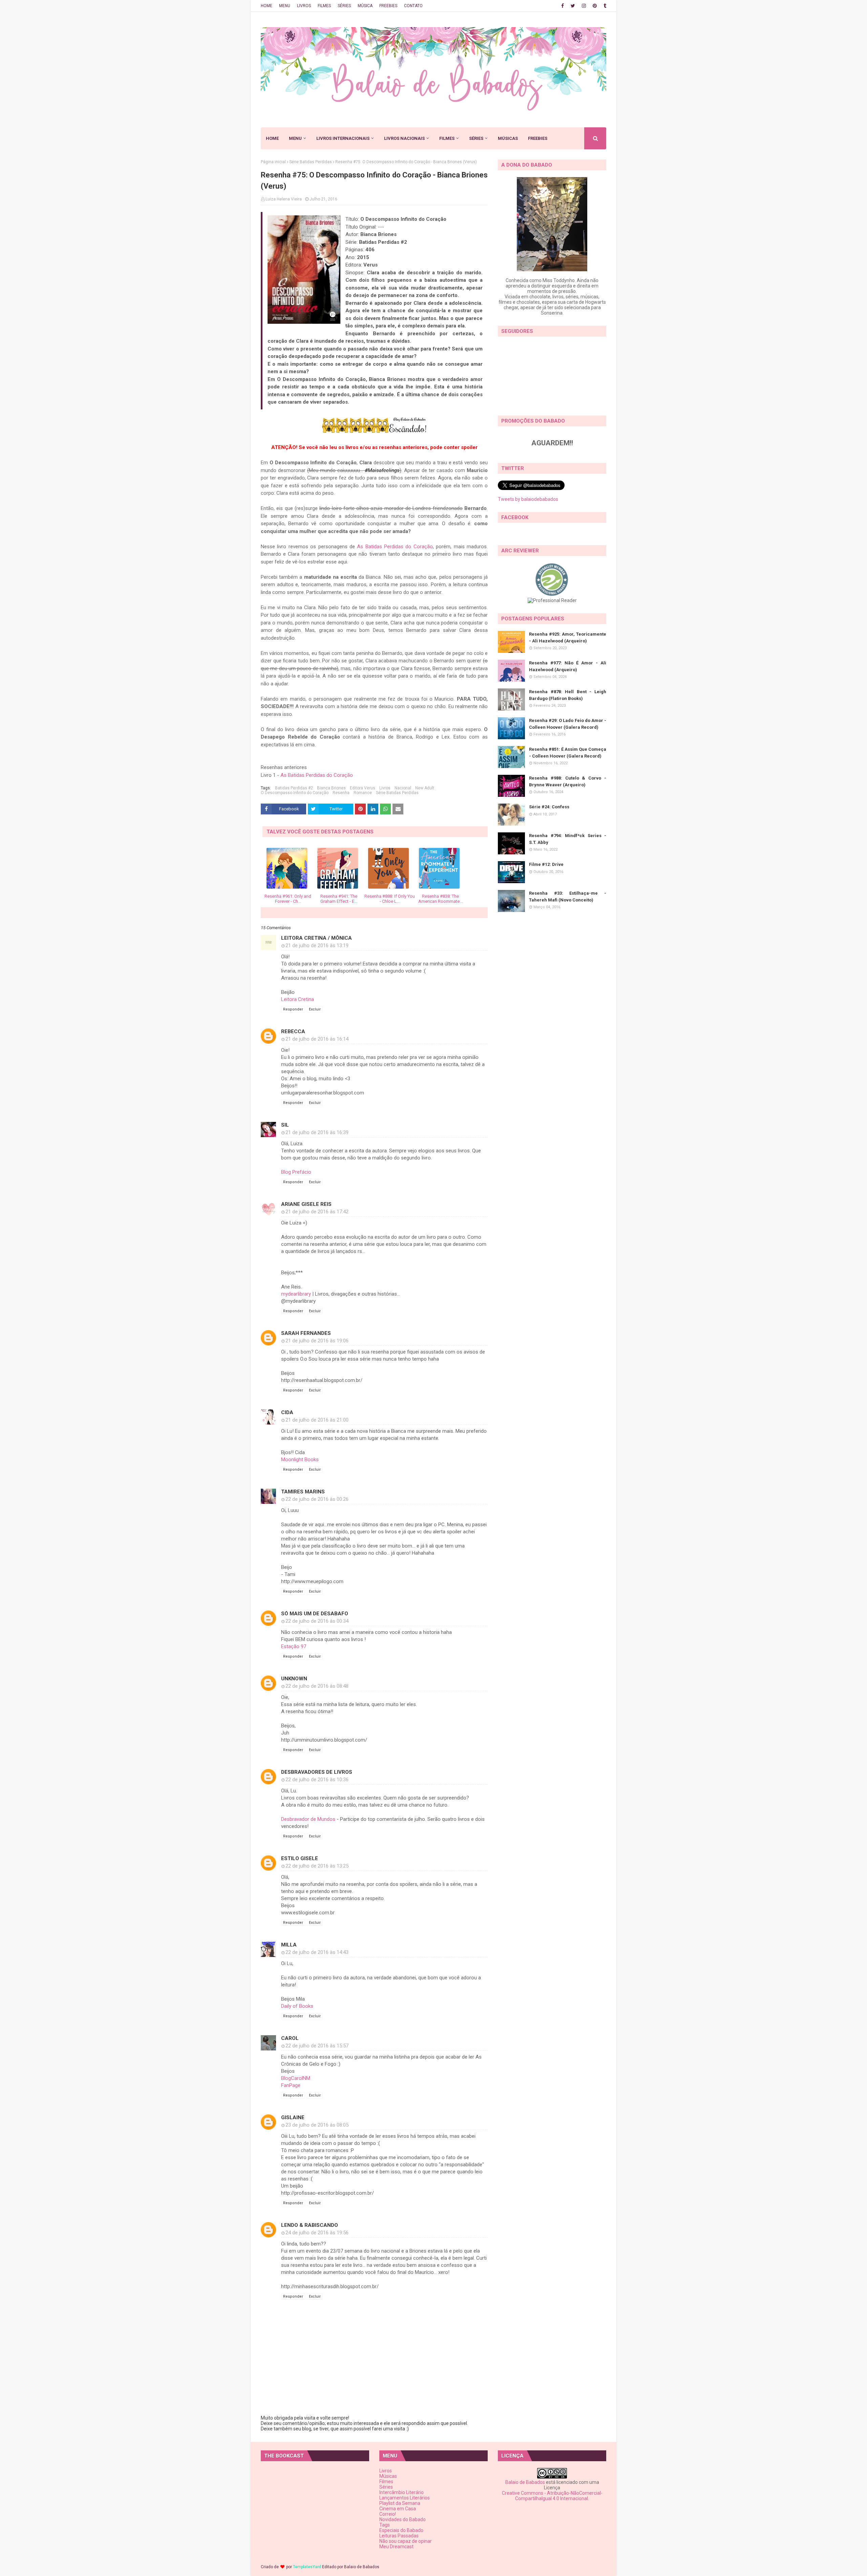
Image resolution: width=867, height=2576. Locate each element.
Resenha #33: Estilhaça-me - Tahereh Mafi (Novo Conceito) (568, 897)
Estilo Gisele (300, 1858)
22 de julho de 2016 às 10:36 (317, 1780)
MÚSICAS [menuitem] (508, 138)
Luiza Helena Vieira (284, 199)
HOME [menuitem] (272, 138)
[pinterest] (595, 6)
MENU (285, 6)
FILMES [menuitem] (447, 138)
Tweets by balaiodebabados (528, 499)
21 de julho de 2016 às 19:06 (317, 1341)
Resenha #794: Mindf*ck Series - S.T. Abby (568, 839)
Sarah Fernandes (306, 1333)
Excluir (315, 1009)
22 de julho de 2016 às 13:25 (317, 1866)
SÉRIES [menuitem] (476, 138)
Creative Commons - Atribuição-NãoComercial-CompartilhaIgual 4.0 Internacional (552, 2496)
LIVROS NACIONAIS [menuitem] (404, 138)
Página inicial (273, 162)
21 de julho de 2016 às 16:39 (317, 1132)
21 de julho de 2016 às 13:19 (317, 945)
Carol (290, 2038)
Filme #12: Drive (546, 864)
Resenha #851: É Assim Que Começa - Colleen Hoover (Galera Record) (568, 753)
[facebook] (563, 6)
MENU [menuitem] (295, 138)
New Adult (425, 788)
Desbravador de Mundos (308, 1819)
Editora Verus (363, 788)
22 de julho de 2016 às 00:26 (317, 1499)
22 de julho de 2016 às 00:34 (317, 1621)
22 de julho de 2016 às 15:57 (317, 2046)
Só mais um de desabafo (315, 1614)
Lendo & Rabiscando (310, 2225)
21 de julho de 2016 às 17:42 (317, 1212)
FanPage (291, 2085)
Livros (385, 788)
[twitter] (573, 6)
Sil (285, 1125)
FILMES (324, 6)
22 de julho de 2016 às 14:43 (317, 1952)
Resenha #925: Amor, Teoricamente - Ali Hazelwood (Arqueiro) (568, 637)
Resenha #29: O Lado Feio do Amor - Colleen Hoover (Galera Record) (568, 724)
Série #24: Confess (549, 807)
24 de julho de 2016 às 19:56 (317, 2233)
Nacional (403, 788)
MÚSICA (365, 6)
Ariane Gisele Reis (306, 1204)
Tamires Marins (303, 1492)
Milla (289, 1945)
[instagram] (584, 6)
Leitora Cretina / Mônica (316, 938)
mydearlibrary (296, 1294)
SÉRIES (344, 6)
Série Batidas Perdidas (311, 162)
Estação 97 (294, 1646)
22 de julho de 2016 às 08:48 (317, 1686)
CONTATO (413, 6)
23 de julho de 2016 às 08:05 (317, 2125)
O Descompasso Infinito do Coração (295, 793)
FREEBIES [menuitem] (538, 138)
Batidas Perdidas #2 (294, 788)
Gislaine (293, 2117)
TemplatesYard (307, 2567)
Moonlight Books (300, 1460)
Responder (293, 1009)
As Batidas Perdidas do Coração (395, 547)
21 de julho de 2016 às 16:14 (317, 1039)
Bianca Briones (331, 788)
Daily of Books (297, 2006)
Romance (363, 793)
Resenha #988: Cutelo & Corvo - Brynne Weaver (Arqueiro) (568, 781)
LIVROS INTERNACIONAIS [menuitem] (343, 138)
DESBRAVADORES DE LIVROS (317, 1772)
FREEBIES (388, 6)
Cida (287, 1412)
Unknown (294, 1679)
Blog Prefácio (296, 1172)
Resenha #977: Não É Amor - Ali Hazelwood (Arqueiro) (568, 666)
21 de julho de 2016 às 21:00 (317, 1420)
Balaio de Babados (525, 2482)
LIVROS (304, 6)
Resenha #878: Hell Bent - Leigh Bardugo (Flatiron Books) (568, 695)
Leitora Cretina (298, 999)
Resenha (341, 793)
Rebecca (293, 1031)
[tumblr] (604, 6)
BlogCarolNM (296, 2078)
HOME (267, 6)
